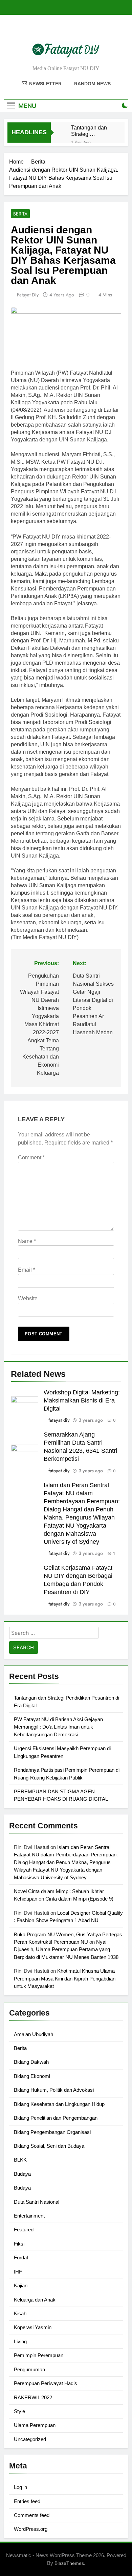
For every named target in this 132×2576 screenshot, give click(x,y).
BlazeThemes (69, 2563)
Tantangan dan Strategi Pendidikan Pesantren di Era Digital (91, 131)
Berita (20, 214)
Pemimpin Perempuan (39, 2355)
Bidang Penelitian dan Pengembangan (56, 2118)
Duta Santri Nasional (37, 2202)
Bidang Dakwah (31, 2062)
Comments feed (32, 2515)
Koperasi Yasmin (33, 2327)
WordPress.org (31, 2529)
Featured (24, 2230)
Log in (20, 2487)
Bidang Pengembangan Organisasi (52, 2132)
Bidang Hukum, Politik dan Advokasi (54, 2090)
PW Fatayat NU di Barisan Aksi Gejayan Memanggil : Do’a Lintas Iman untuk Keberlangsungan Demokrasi (58, 1727)
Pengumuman (29, 2369)
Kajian (21, 2285)
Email (27, 1270)
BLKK (20, 2160)
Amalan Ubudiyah (34, 2034)
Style (19, 2411)
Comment (31, 1157)
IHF (18, 2272)
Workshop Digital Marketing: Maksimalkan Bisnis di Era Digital (82, 1400)
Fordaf (21, 2257)
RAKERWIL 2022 (33, 2397)
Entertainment (29, 2216)
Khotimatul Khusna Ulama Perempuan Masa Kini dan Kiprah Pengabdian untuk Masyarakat (65, 1978)
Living (20, 2341)
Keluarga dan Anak (35, 2300)
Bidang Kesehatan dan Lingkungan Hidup (59, 2104)
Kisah (20, 2313)
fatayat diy (28, 295)
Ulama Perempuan (35, 2425)
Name (27, 1241)
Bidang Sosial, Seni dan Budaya (49, 2146)
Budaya (22, 2174)
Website (28, 1298)
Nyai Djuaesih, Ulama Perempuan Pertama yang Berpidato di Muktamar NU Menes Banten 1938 (66, 1949)
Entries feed (27, 2501)
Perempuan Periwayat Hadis (46, 2383)
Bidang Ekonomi (32, 2076)
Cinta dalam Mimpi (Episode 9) (79, 1899)
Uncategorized (30, 2439)
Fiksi (19, 2244)
